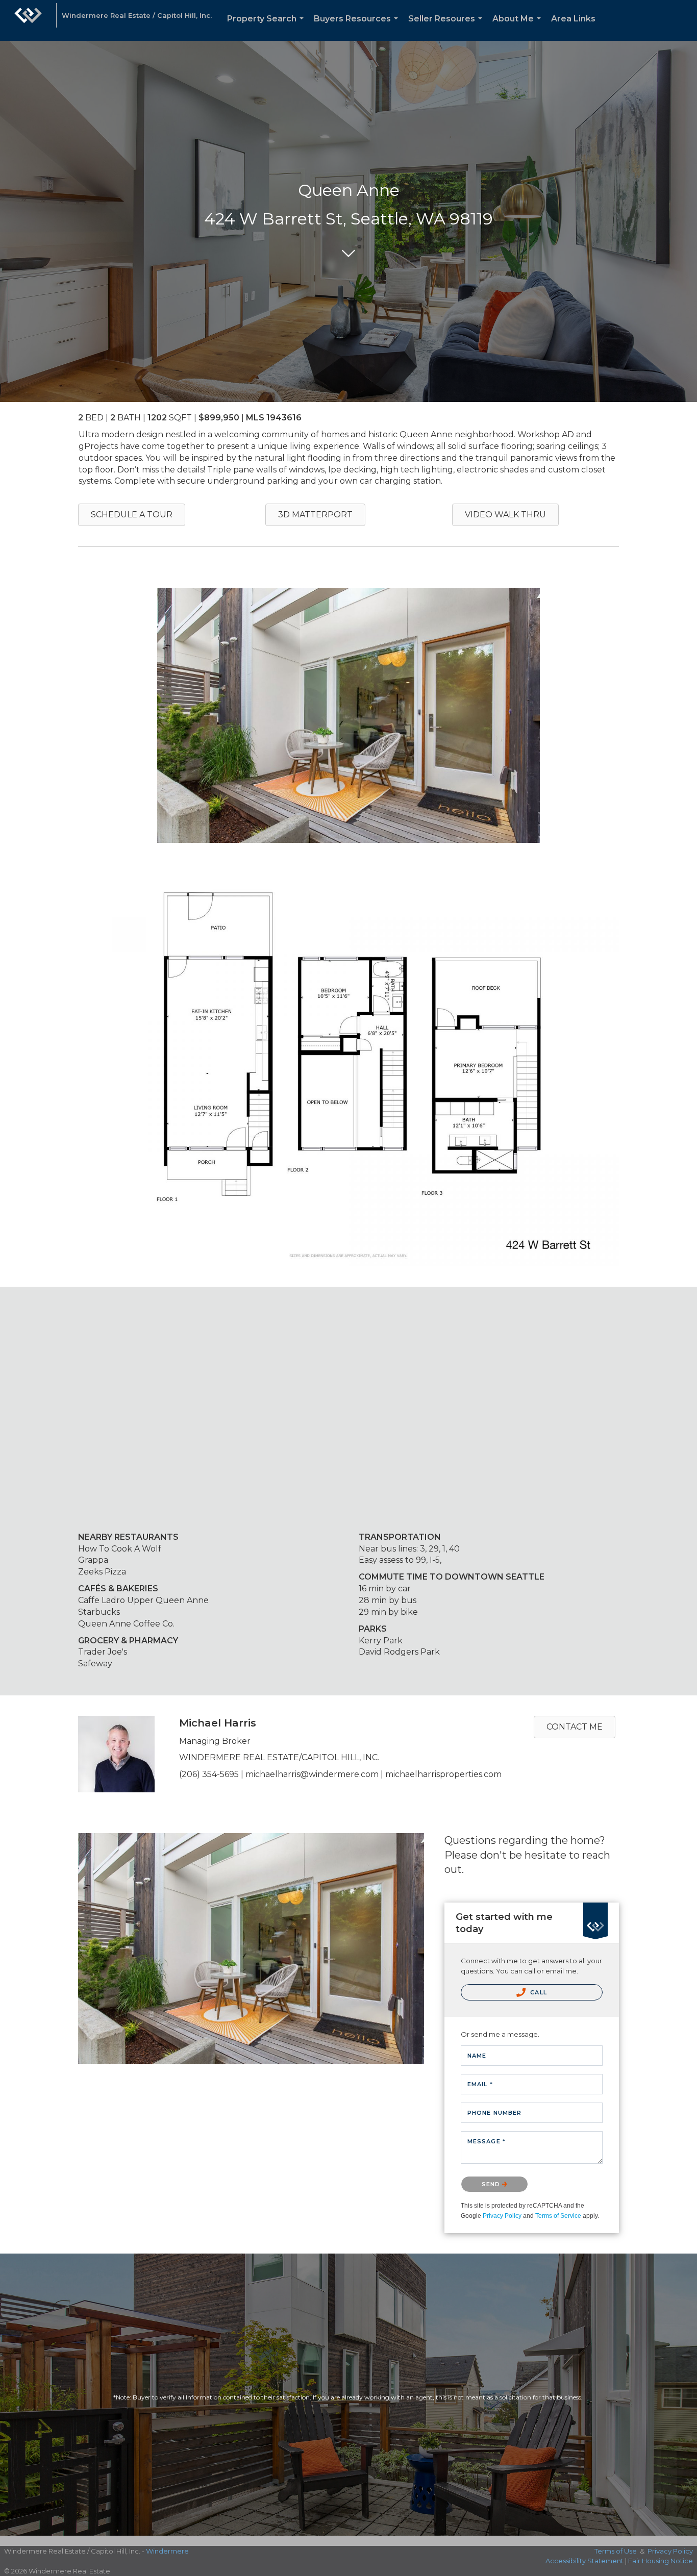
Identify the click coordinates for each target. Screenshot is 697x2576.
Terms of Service (558, 2216)
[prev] (104, 729)
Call (538, 1992)
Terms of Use (616, 2551)
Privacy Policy (502, 2216)
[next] (593, 729)
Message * (487, 2141)
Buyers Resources (358, 27)
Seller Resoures (447, 27)
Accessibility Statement (584, 2561)
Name (477, 2056)
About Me (519, 27)
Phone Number (494, 2113)
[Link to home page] (28, 20)
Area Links (573, 19)
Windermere (167, 2551)
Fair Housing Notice (661, 2561)
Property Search (267, 27)
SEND (492, 2184)
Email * (480, 2084)
